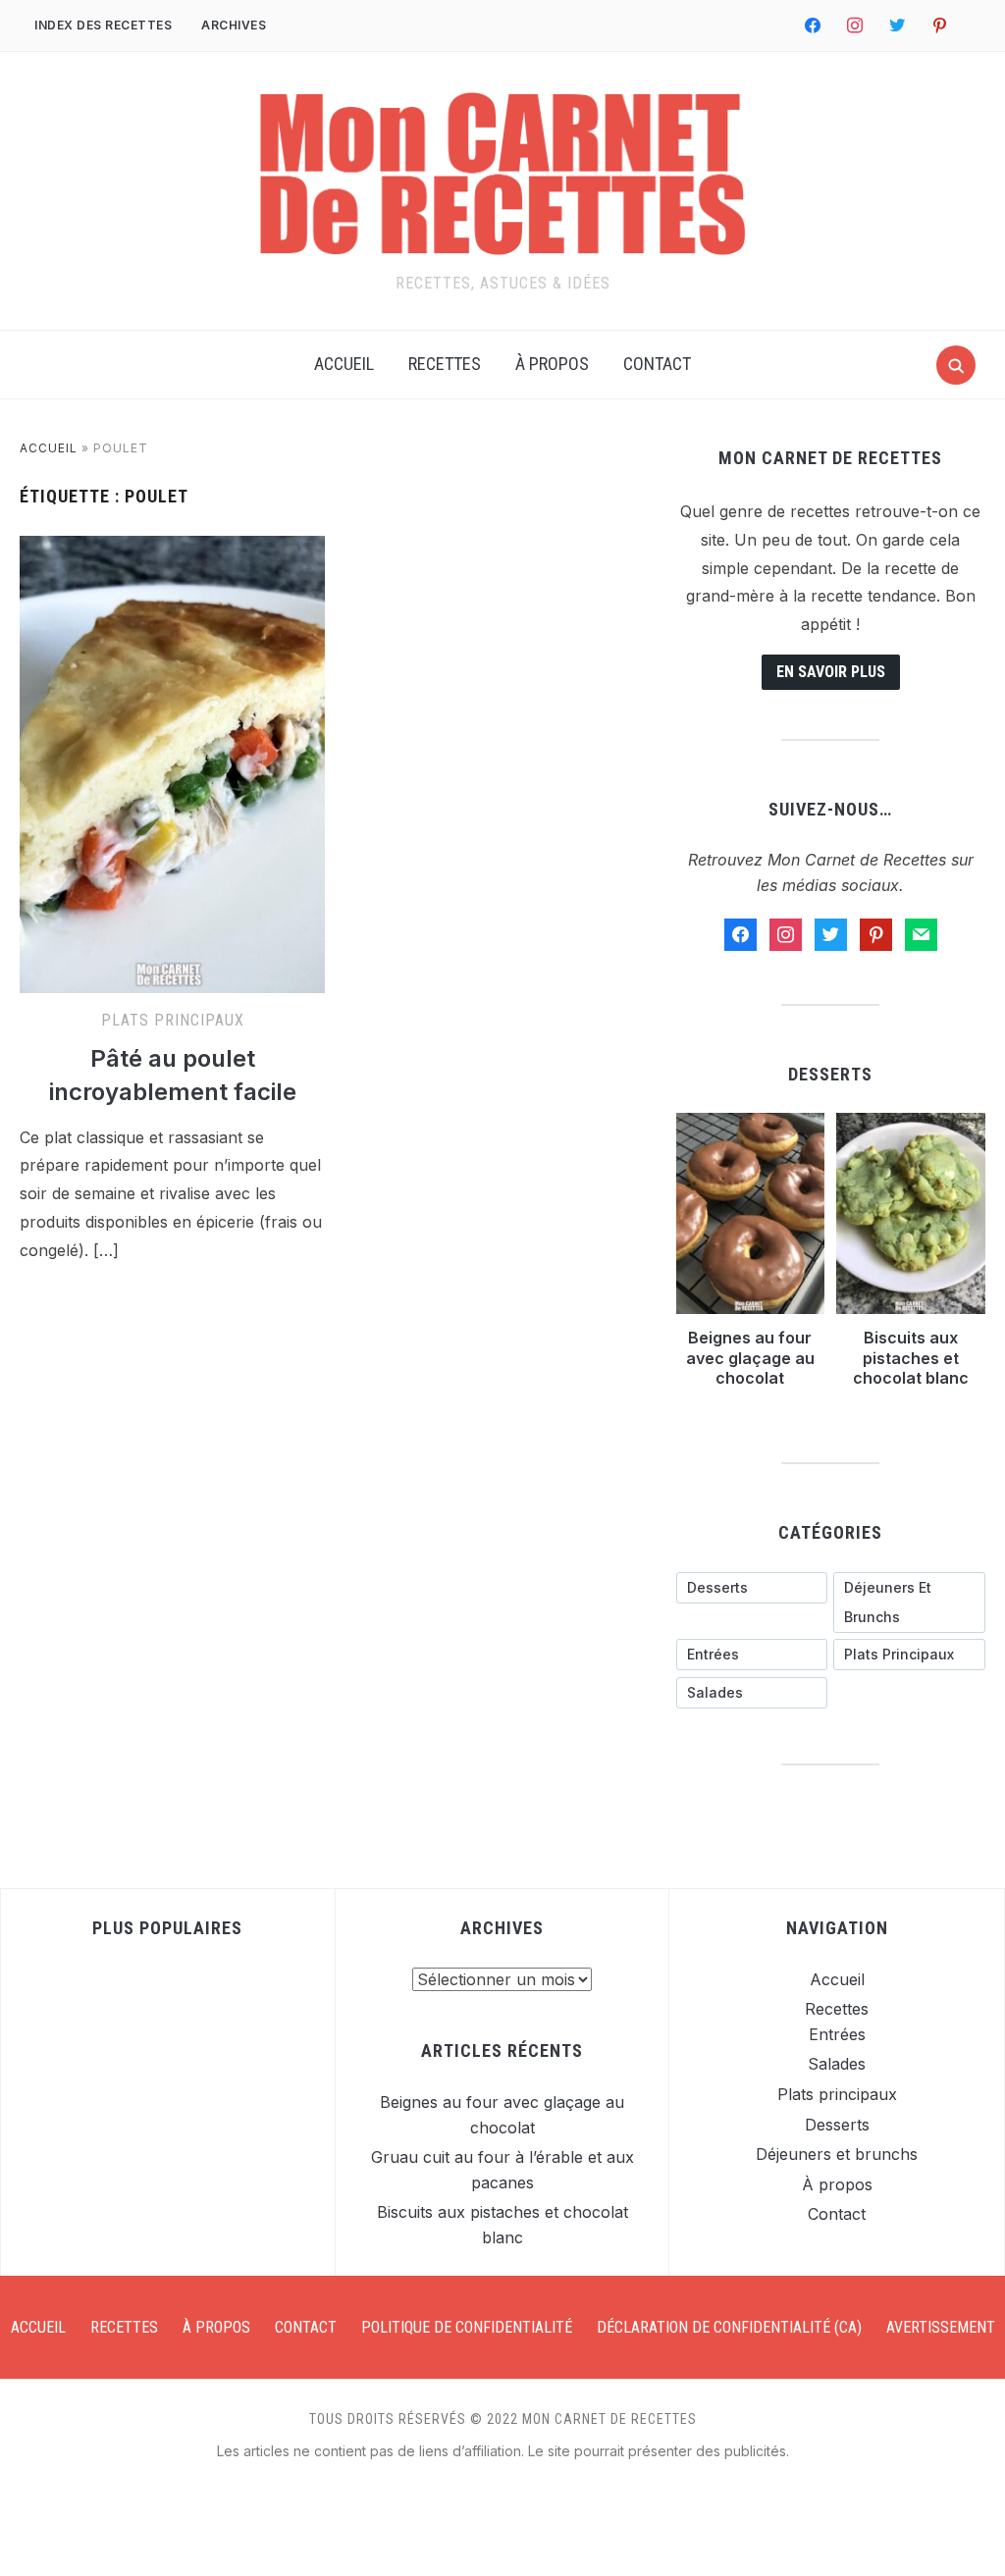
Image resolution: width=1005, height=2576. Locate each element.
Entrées (837, 2034)
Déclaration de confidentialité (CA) (729, 2327)
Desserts (837, 2125)
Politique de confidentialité (467, 2327)
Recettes (445, 364)
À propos (552, 364)
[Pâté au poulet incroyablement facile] (172, 548)
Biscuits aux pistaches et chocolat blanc (911, 1358)
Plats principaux (173, 1020)
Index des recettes (103, 25)
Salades (837, 2064)
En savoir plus (831, 672)
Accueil (344, 364)
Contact (657, 364)
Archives (234, 25)
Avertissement (941, 2327)
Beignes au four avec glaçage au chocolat (750, 1358)
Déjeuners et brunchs (837, 2154)
